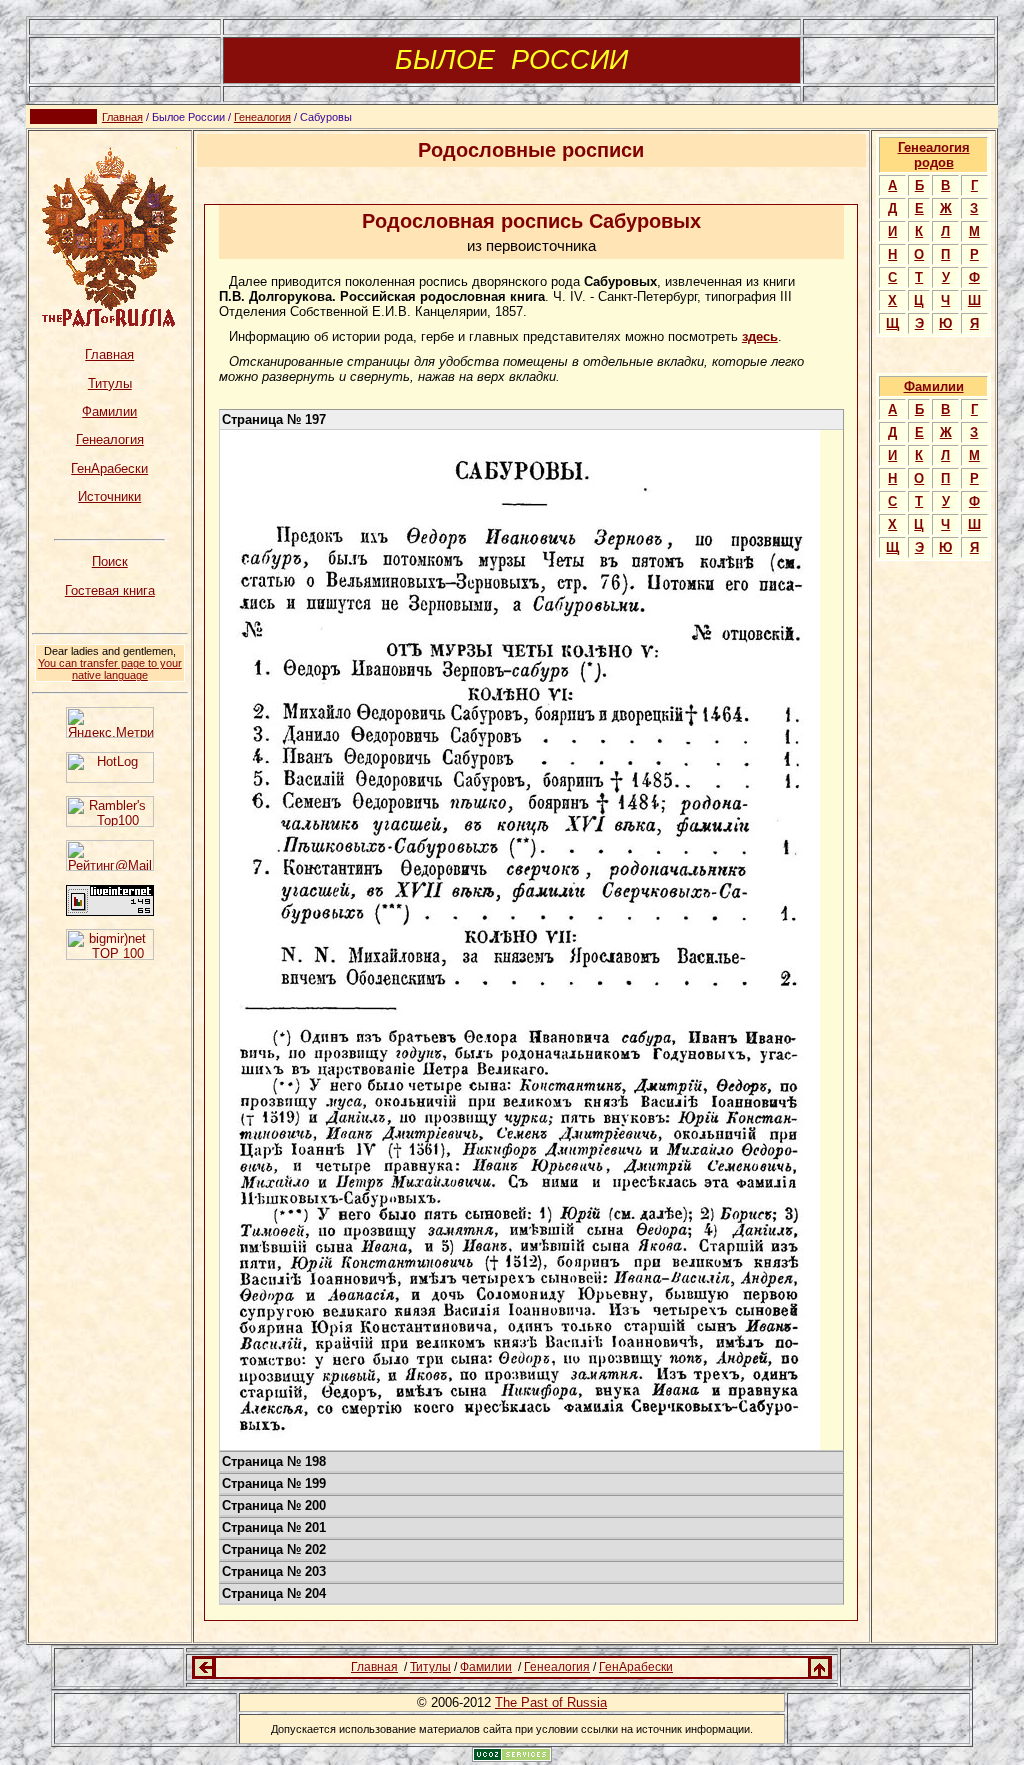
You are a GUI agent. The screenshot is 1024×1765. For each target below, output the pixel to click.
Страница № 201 (274, 1527)
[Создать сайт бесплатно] (512, 1757)
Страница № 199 (274, 1483)
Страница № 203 (274, 1571)
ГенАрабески (109, 468)
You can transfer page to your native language (110, 669)
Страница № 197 (274, 419)
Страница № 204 (274, 1593)
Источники (109, 496)
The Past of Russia (551, 1702)
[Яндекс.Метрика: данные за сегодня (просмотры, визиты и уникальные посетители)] (110, 722)
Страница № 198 (274, 1461)
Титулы (110, 383)
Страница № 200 (274, 1505)
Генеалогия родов (934, 155)
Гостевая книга (110, 590)
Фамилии (109, 411)
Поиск (110, 561)
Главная (122, 117)
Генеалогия (262, 117)
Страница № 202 (274, 1549)
